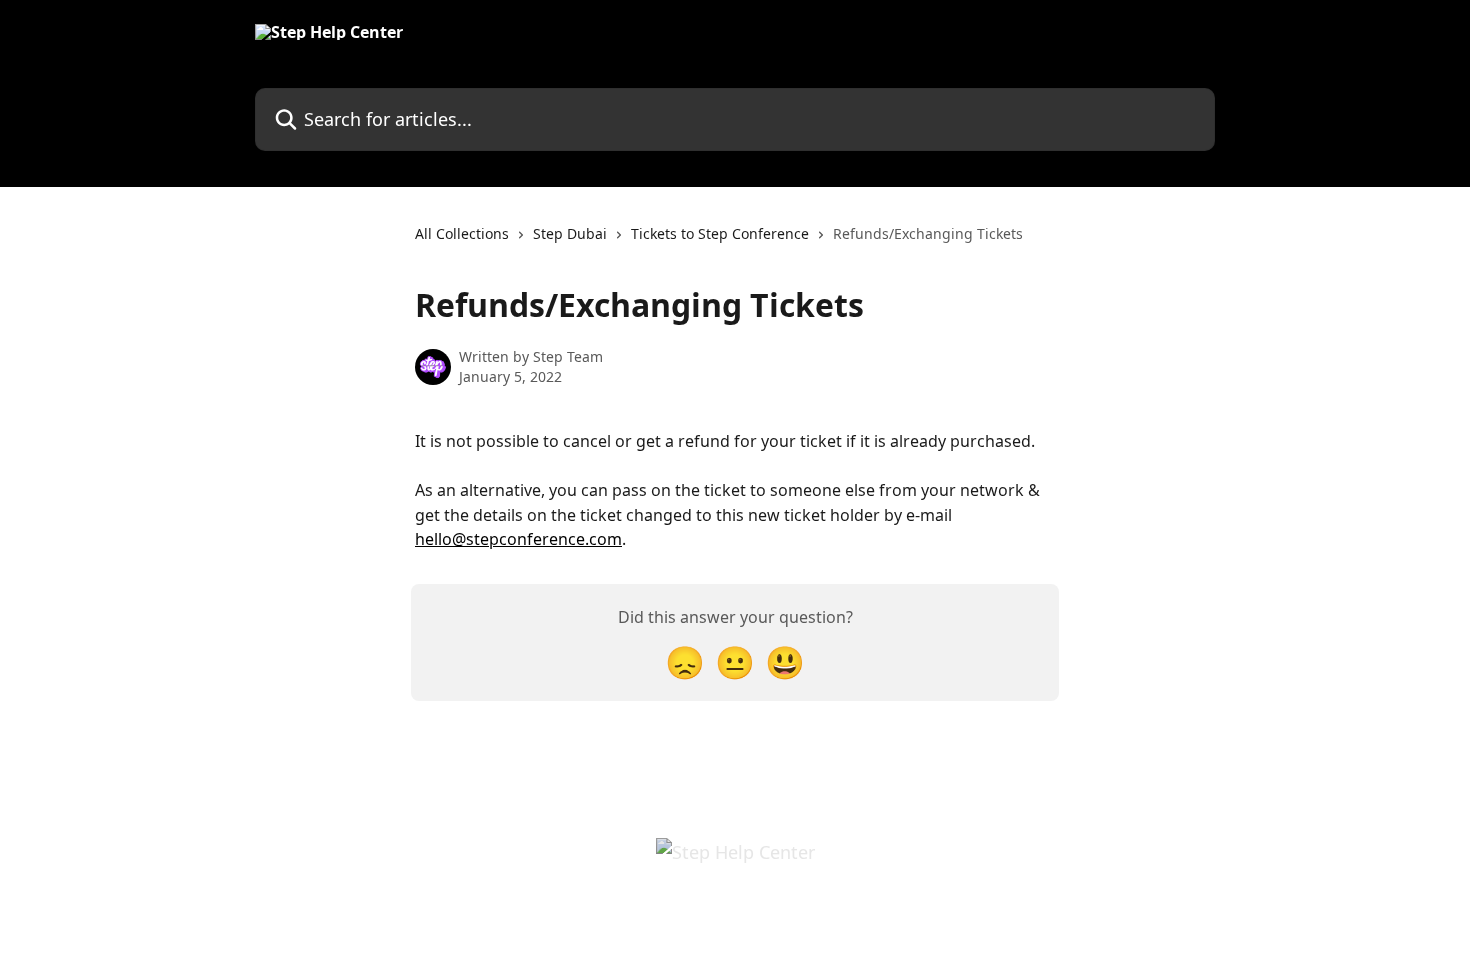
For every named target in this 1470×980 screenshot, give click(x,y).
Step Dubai (570, 233)
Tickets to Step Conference (720, 233)
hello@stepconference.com (518, 539)
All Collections (462, 233)
